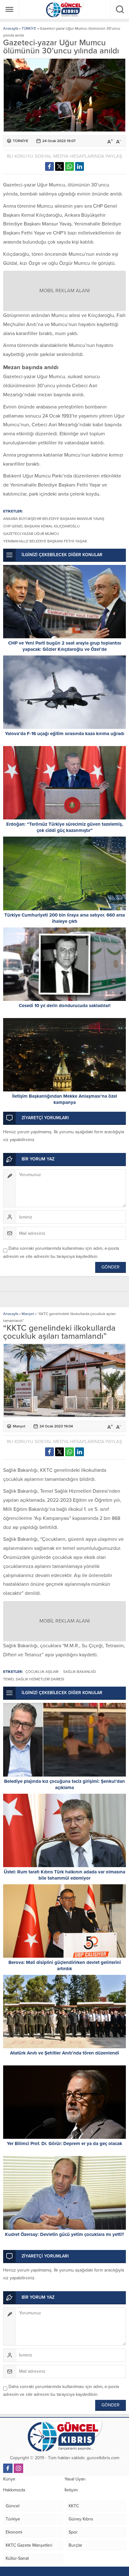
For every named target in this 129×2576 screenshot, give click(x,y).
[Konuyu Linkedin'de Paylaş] (80, 166)
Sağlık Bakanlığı (80, 1672)
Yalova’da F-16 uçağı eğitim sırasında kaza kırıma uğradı (65, 734)
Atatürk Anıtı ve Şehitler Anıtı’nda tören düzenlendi (64, 2053)
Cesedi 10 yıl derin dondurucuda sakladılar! (65, 1006)
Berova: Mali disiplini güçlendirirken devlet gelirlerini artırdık (65, 1965)
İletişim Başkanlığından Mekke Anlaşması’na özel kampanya (65, 1099)
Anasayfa (11, 28)
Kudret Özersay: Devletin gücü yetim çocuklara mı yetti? (64, 2234)
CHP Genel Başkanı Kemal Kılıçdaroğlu (41, 526)
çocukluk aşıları (42, 1672)
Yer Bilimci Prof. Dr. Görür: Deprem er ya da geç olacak (64, 2143)
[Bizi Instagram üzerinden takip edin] (18, 2468)
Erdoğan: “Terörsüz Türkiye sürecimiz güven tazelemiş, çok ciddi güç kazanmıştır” (65, 827)
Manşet (28, 1314)
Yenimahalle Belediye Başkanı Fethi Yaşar (45, 541)
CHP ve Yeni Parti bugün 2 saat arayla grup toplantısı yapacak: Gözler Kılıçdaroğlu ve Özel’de (65, 646)
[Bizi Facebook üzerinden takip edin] (8, 2468)
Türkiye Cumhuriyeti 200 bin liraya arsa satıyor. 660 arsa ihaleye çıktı (65, 918)
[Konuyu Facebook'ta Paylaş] (49, 166)
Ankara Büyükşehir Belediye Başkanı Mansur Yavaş (54, 519)
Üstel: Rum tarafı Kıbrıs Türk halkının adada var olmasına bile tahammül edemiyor (64, 1875)
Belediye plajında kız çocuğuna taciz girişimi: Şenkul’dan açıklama (64, 1784)
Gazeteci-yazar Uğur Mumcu (31, 534)
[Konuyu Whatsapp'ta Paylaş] (70, 166)
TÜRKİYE (29, 28)
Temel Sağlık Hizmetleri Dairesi (34, 1679)
